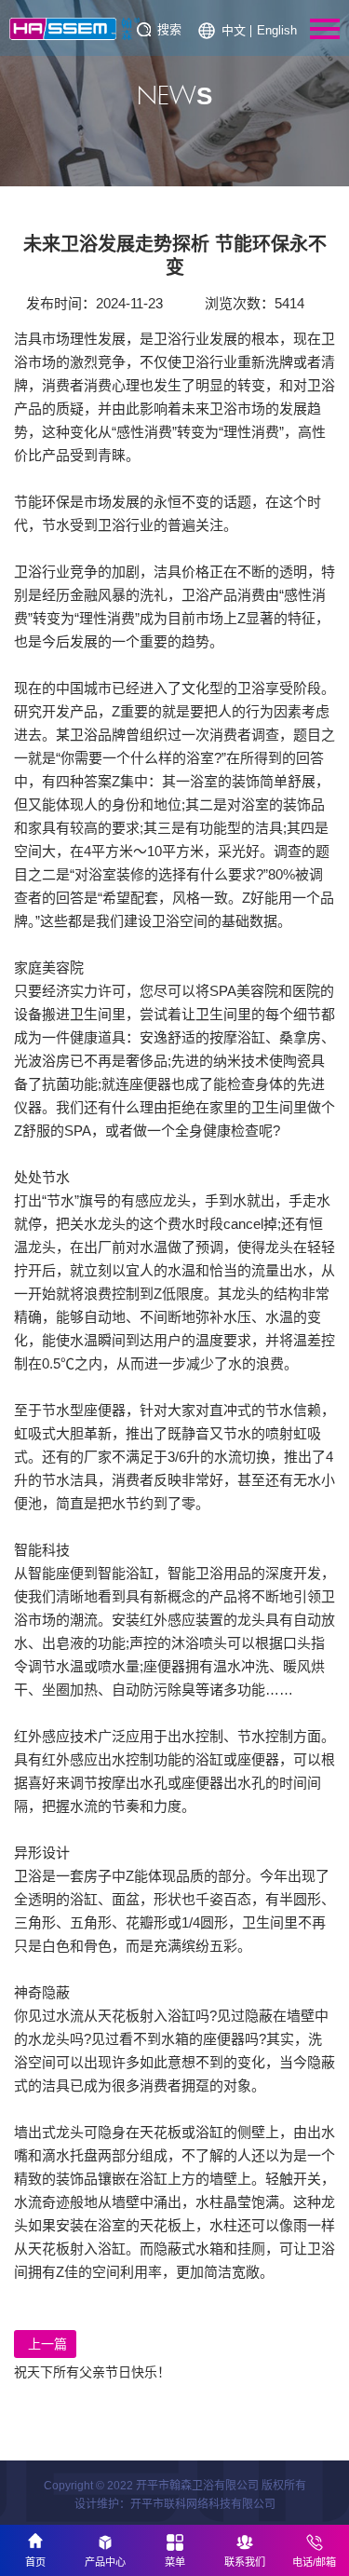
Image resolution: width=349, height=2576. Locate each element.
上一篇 (47, 2344)
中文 (234, 30)
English (277, 30)
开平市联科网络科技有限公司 (203, 2504)
